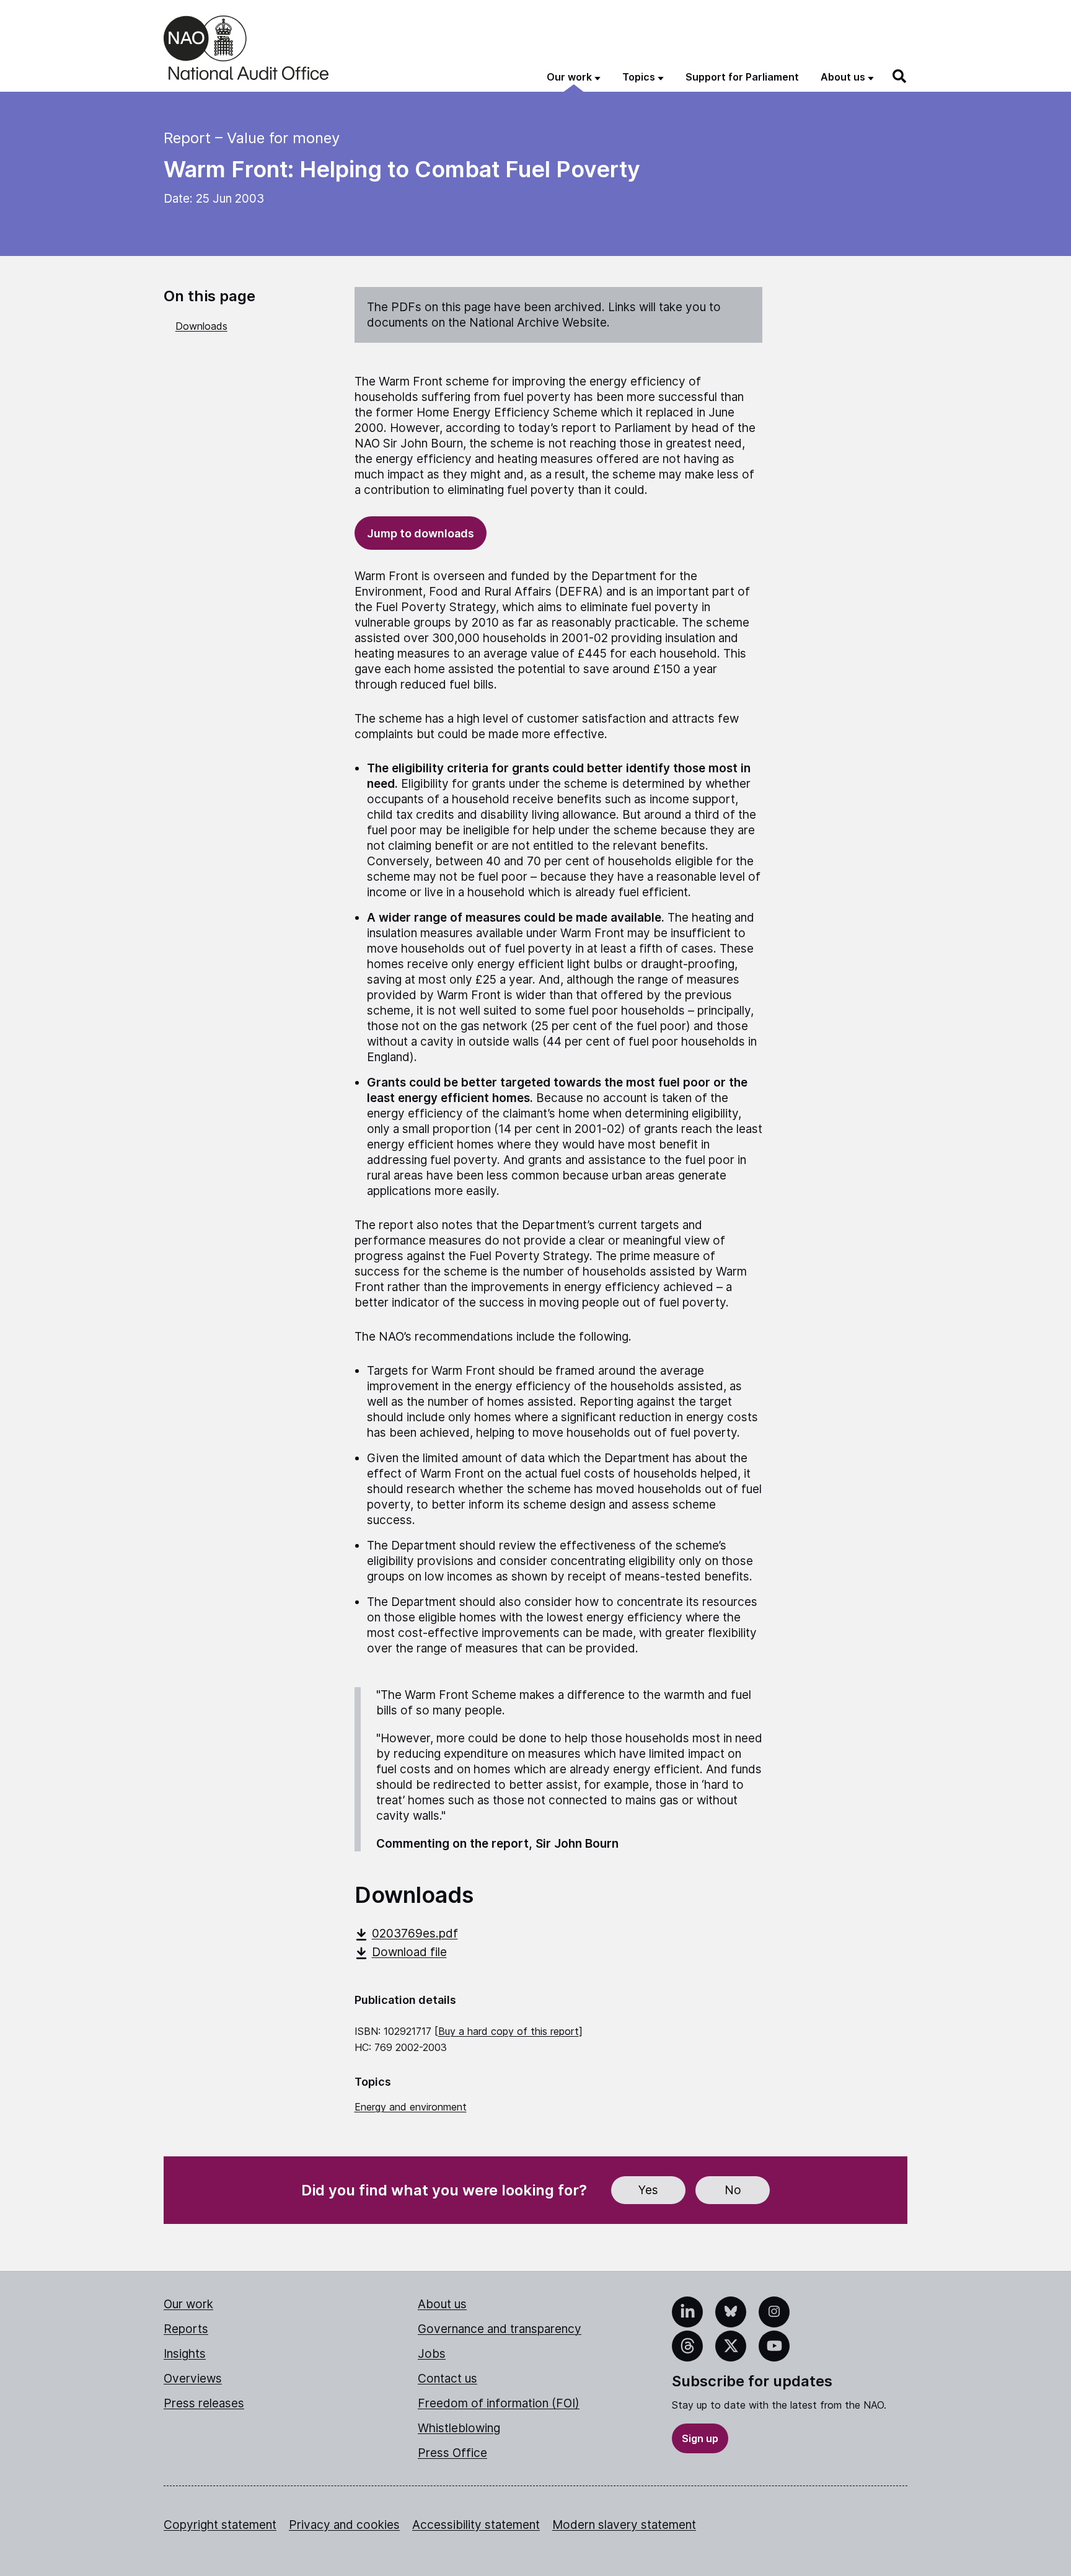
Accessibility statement (476, 2525)
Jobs (432, 2354)
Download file (409, 1952)
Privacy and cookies (344, 2525)
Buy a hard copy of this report (509, 2031)
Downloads (201, 326)
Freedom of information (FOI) (499, 2403)
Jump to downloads (421, 533)
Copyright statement (220, 2525)
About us (442, 2304)
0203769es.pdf (415, 1934)
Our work (188, 2304)
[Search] (900, 76)
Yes (648, 2190)
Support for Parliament (742, 77)
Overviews (193, 2379)
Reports (186, 2329)
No (733, 2190)
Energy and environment (411, 2107)
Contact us (447, 2379)
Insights (185, 2354)
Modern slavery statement (624, 2525)
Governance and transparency (500, 2329)
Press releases (204, 2403)
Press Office (452, 2453)
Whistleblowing (459, 2428)
